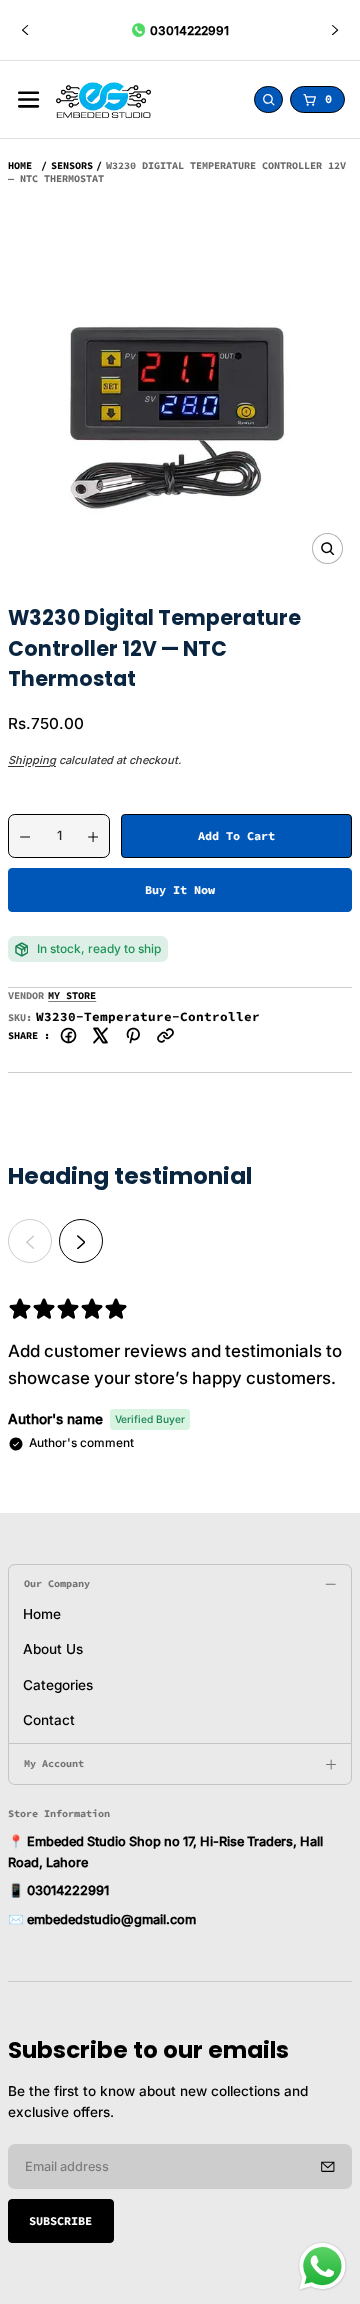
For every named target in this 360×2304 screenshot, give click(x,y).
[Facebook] (68, 1036)
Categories (58, 1685)
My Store (72, 995)
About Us (53, 1649)
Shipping (32, 760)
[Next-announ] (335, 30)
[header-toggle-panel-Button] (28, 99)
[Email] (165, 1036)
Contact (49, 1720)
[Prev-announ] (25, 30)
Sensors (72, 165)
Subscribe (60, 2220)
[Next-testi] (81, 1241)
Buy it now (180, 889)
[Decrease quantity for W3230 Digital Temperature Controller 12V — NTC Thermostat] (19, 837)
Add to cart (236, 835)
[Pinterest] (133, 1036)
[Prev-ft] (328, 2166)
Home (20, 165)
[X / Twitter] (100, 1036)
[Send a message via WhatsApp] (322, 2266)
